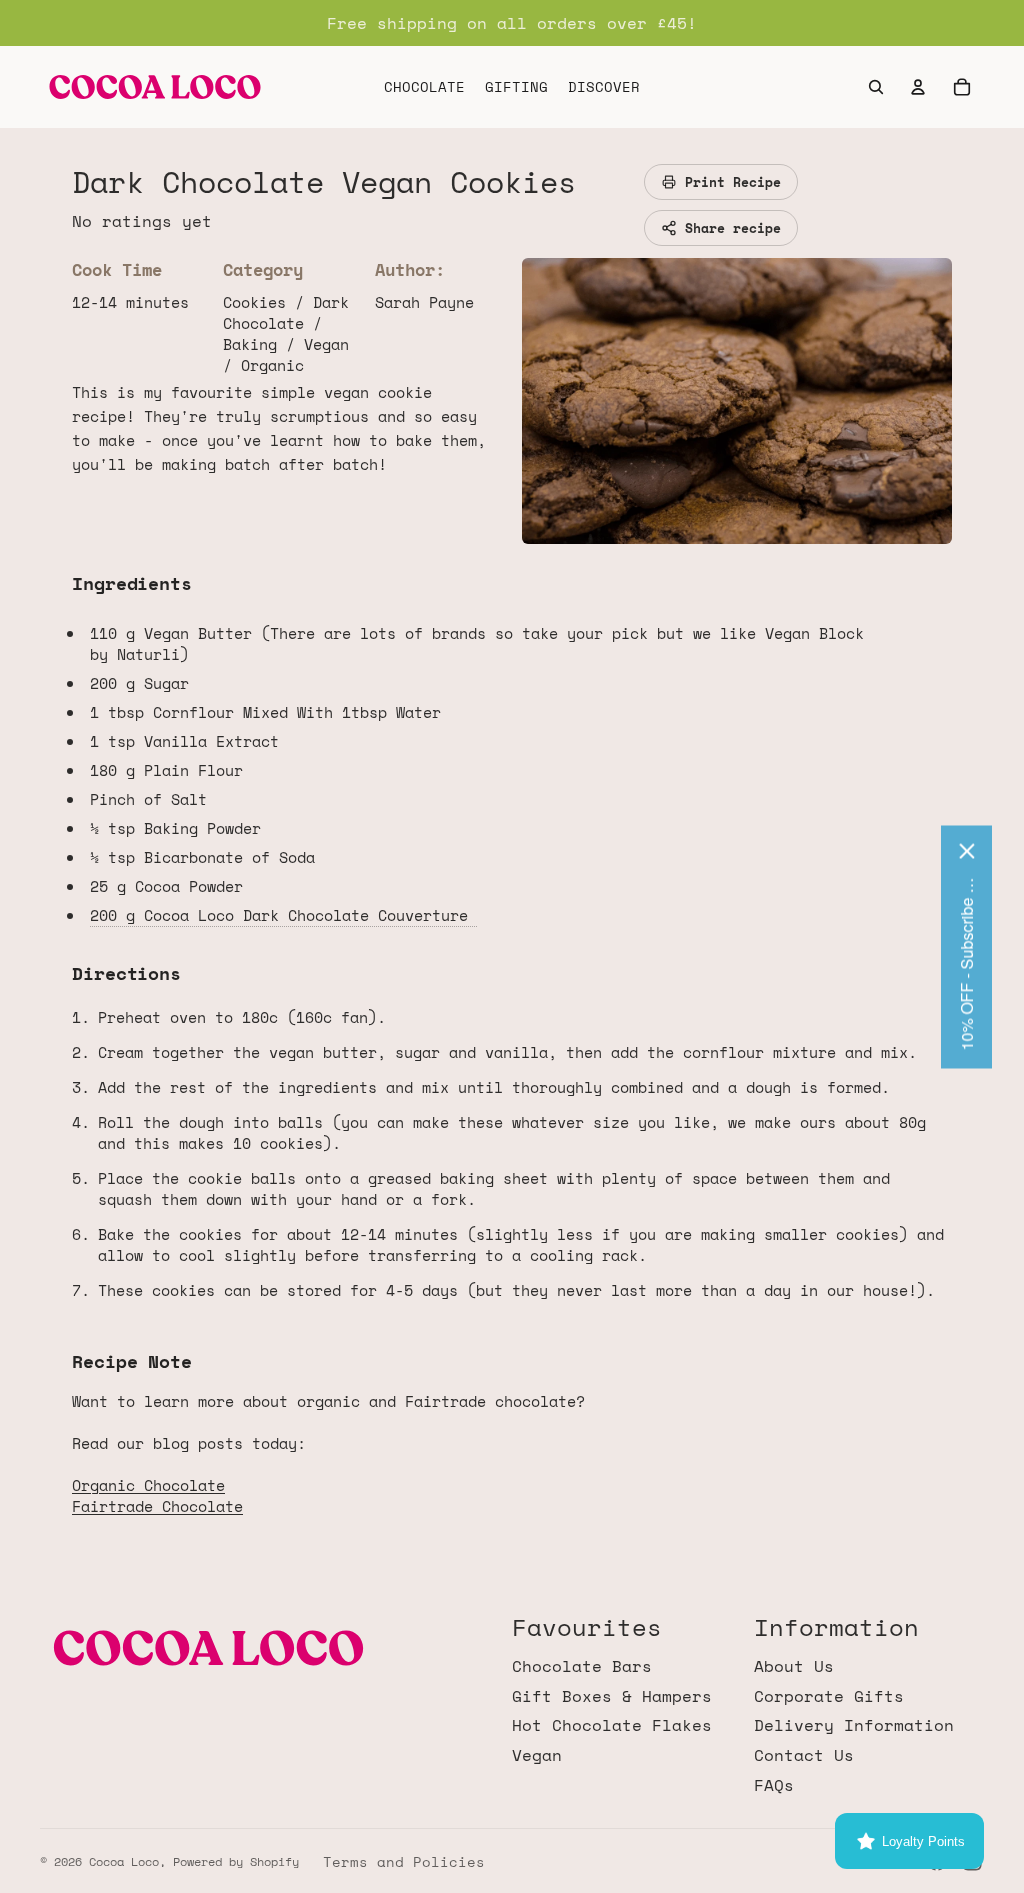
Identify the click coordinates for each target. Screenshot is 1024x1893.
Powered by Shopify (236, 1861)
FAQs (774, 1785)
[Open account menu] (918, 87)
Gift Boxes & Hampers (612, 1696)
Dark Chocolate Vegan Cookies (324, 181)
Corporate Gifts (829, 1696)
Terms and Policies (404, 1861)
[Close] (967, 850)
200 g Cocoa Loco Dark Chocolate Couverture (283, 915)
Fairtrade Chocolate (157, 1506)
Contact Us (804, 1755)
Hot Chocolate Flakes (612, 1725)
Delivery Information (854, 1725)
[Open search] (876, 87)
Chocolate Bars (582, 1666)
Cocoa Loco (124, 1861)
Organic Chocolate (148, 1485)
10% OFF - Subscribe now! (966, 962)
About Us (794, 1666)
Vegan (537, 1755)
